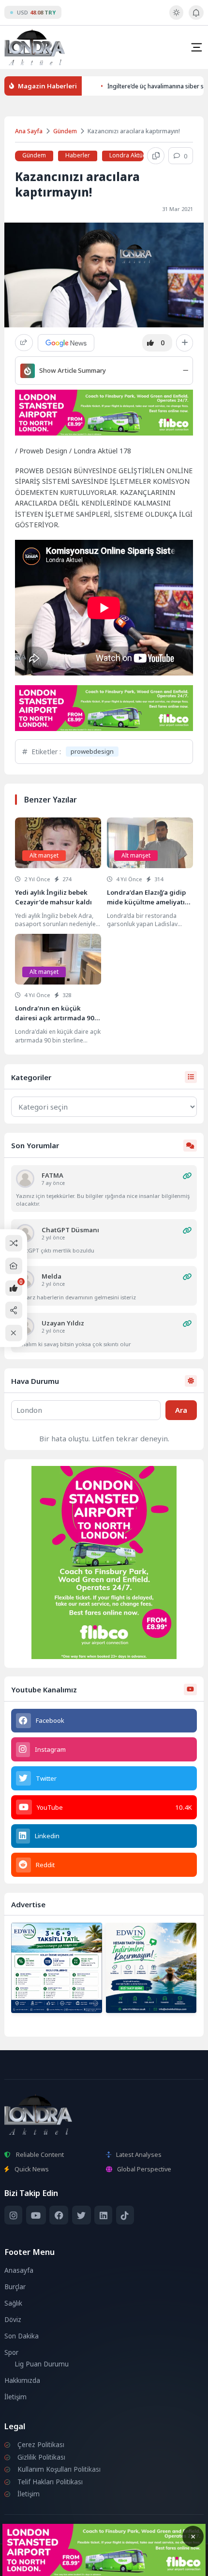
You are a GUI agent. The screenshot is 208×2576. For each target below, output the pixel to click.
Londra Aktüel (128, 155)
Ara (181, 1410)
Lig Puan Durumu (42, 2364)
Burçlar (15, 2287)
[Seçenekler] (185, 343)
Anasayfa (19, 2270)
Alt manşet (44, 855)
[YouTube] (36, 2215)
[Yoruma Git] (187, 1176)
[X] (82, 2215)
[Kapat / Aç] (14, 1333)
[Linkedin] (103, 2215)
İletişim (15, 2397)
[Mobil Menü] (196, 47)
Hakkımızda (22, 2380)
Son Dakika (22, 2336)
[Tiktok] (125, 2215)
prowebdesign (92, 751)
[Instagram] (13, 2215)
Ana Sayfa (29, 131)
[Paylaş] (24, 343)
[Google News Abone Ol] (66, 343)
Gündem (65, 131)
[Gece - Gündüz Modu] (176, 17)
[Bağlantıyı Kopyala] (156, 156)
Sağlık (13, 2303)
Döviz (13, 2320)
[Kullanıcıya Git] (25, 1179)
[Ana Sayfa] (14, 1266)
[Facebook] (59, 2215)
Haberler (78, 155)
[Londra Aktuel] (35, 47)
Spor (11, 2352)
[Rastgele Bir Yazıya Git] (14, 1243)
